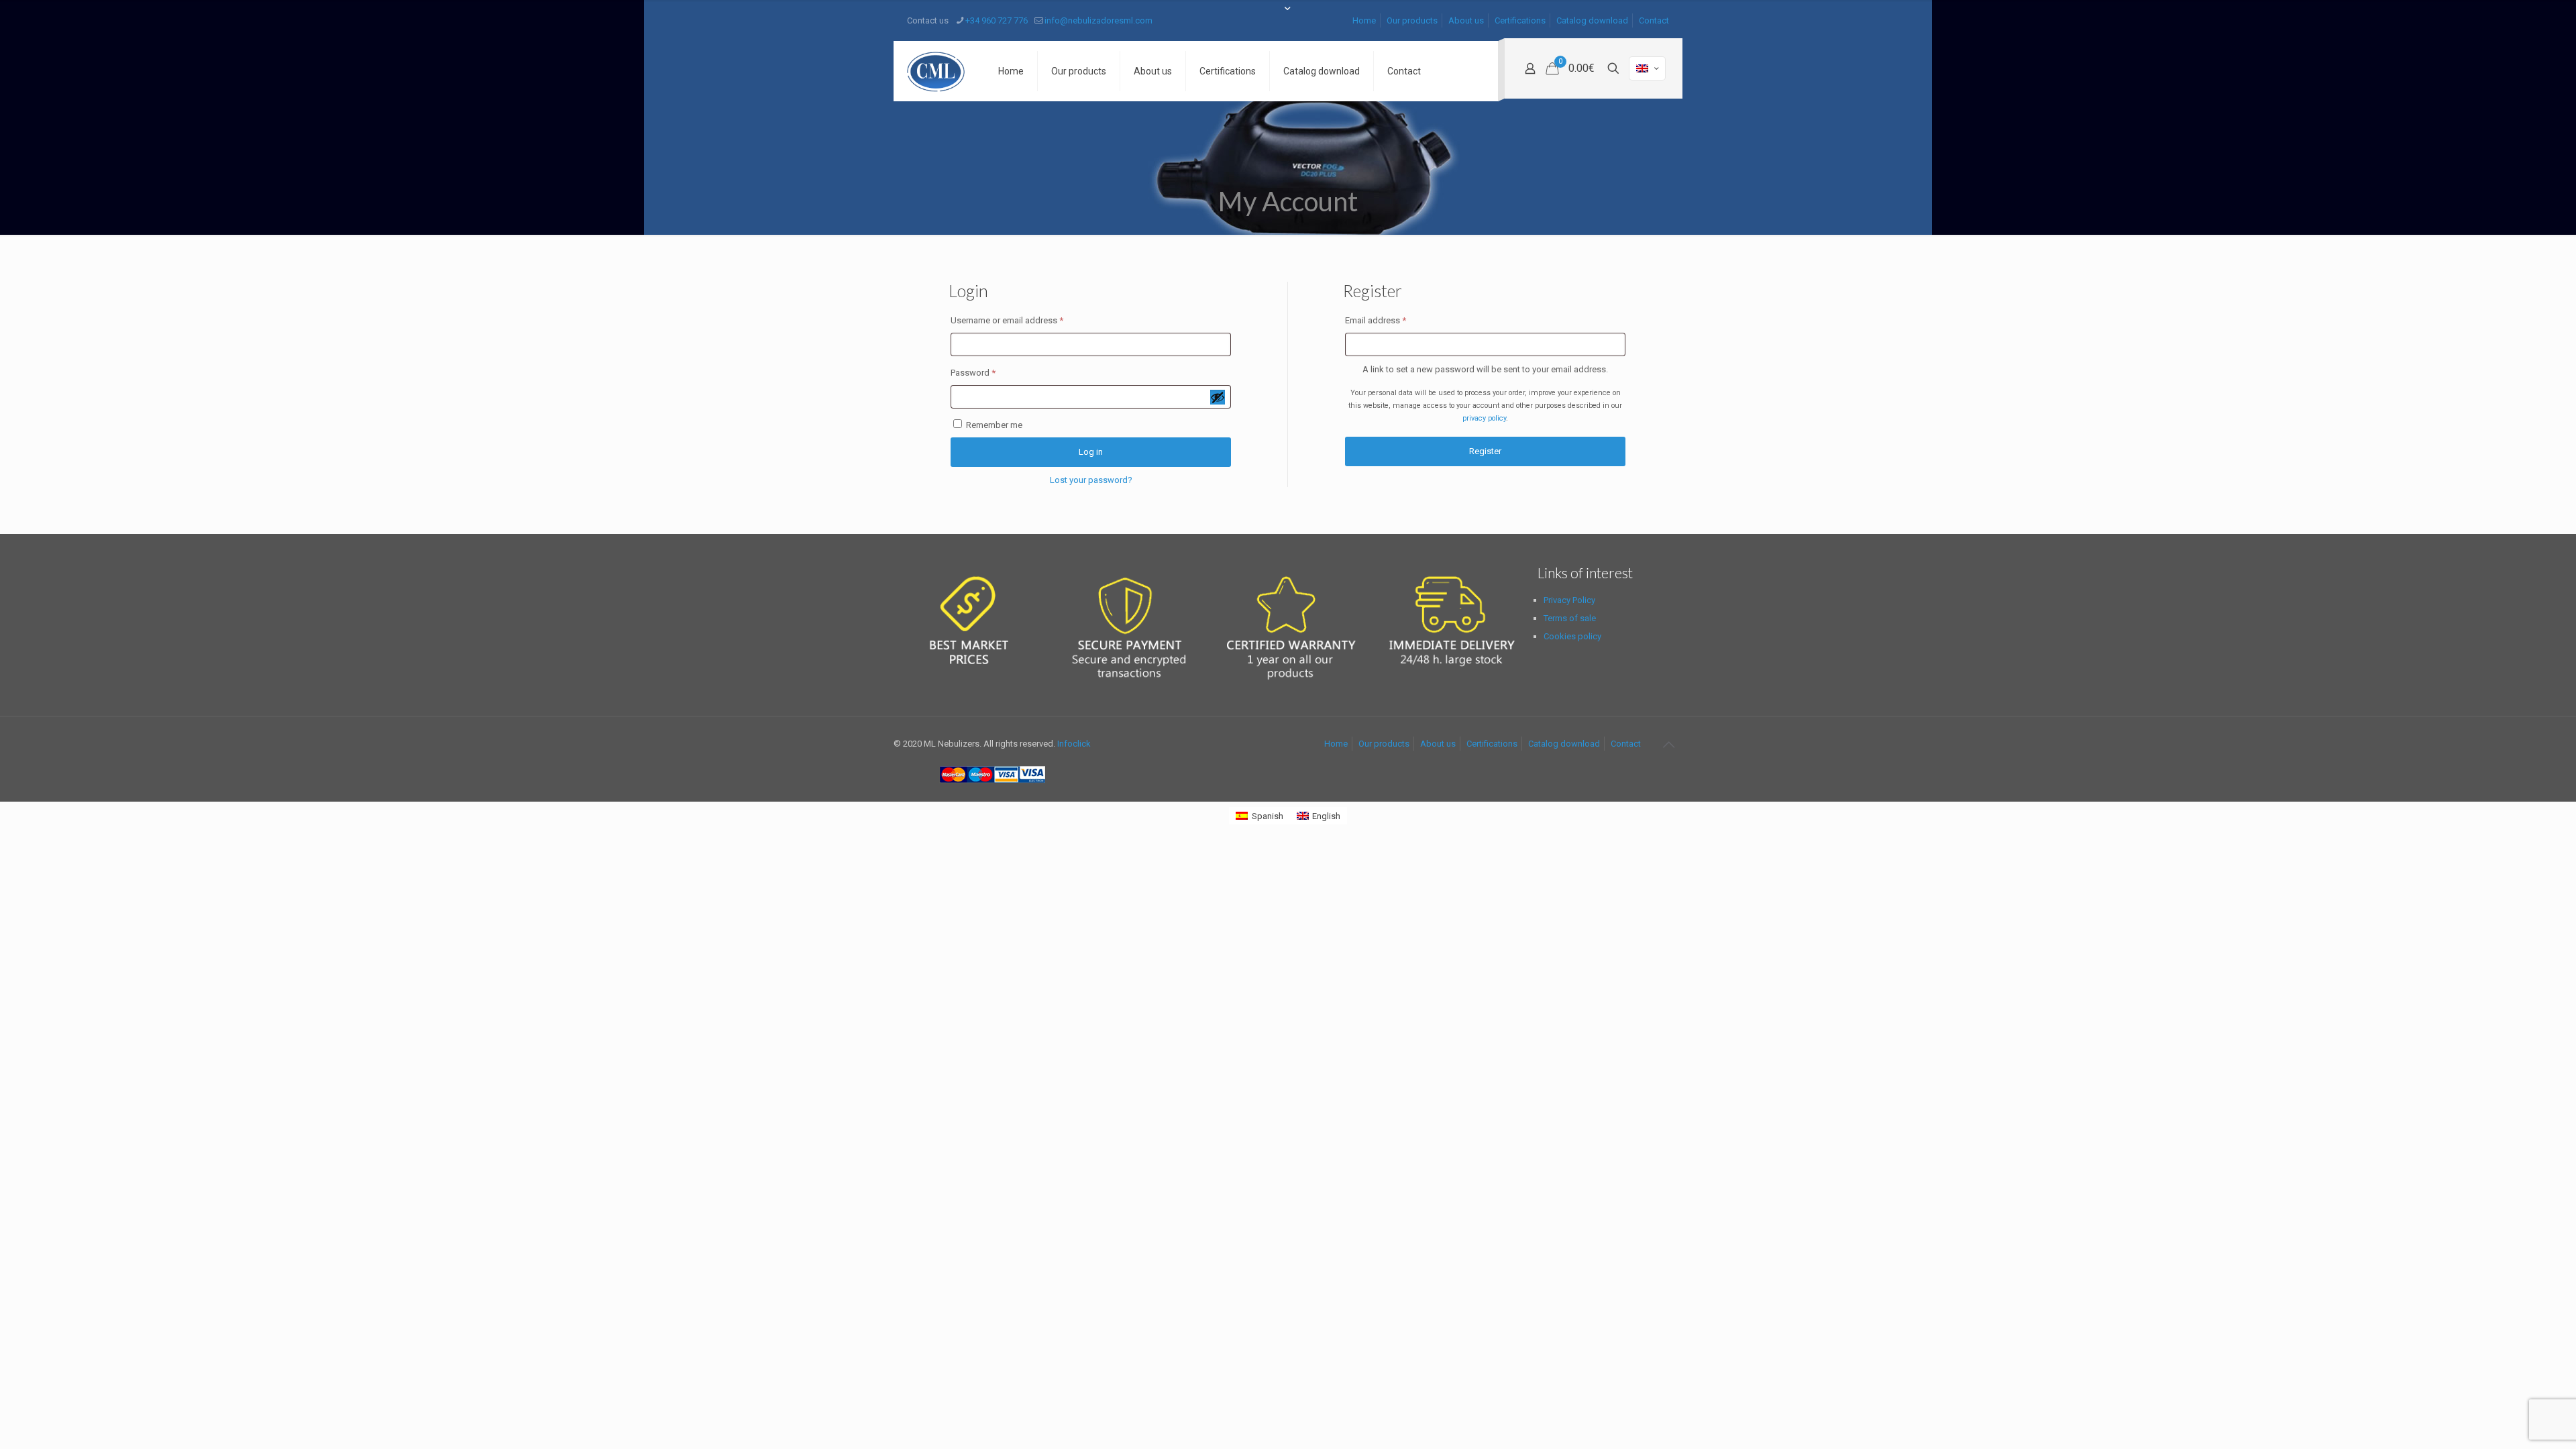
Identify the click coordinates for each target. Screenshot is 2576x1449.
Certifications (1520, 20)
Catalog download (1592, 20)
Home (1364, 20)
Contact (1654, 20)
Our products (1412, 20)
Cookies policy (1572, 636)
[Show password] (1218, 397)
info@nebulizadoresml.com (1098, 20)
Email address (1393, 320)
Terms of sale (1570, 618)
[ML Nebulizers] (936, 71)
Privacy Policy (1569, 600)
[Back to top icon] (1668, 745)
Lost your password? (1091, 480)
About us (1466, 20)
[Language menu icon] (1647, 68)
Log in (1091, 452)
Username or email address (1024, 320)
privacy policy (1484, 418)
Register (1485, 451)
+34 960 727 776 (997, 20)
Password (990, 372)
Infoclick (1074, 744)
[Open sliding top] (1288, 15)
